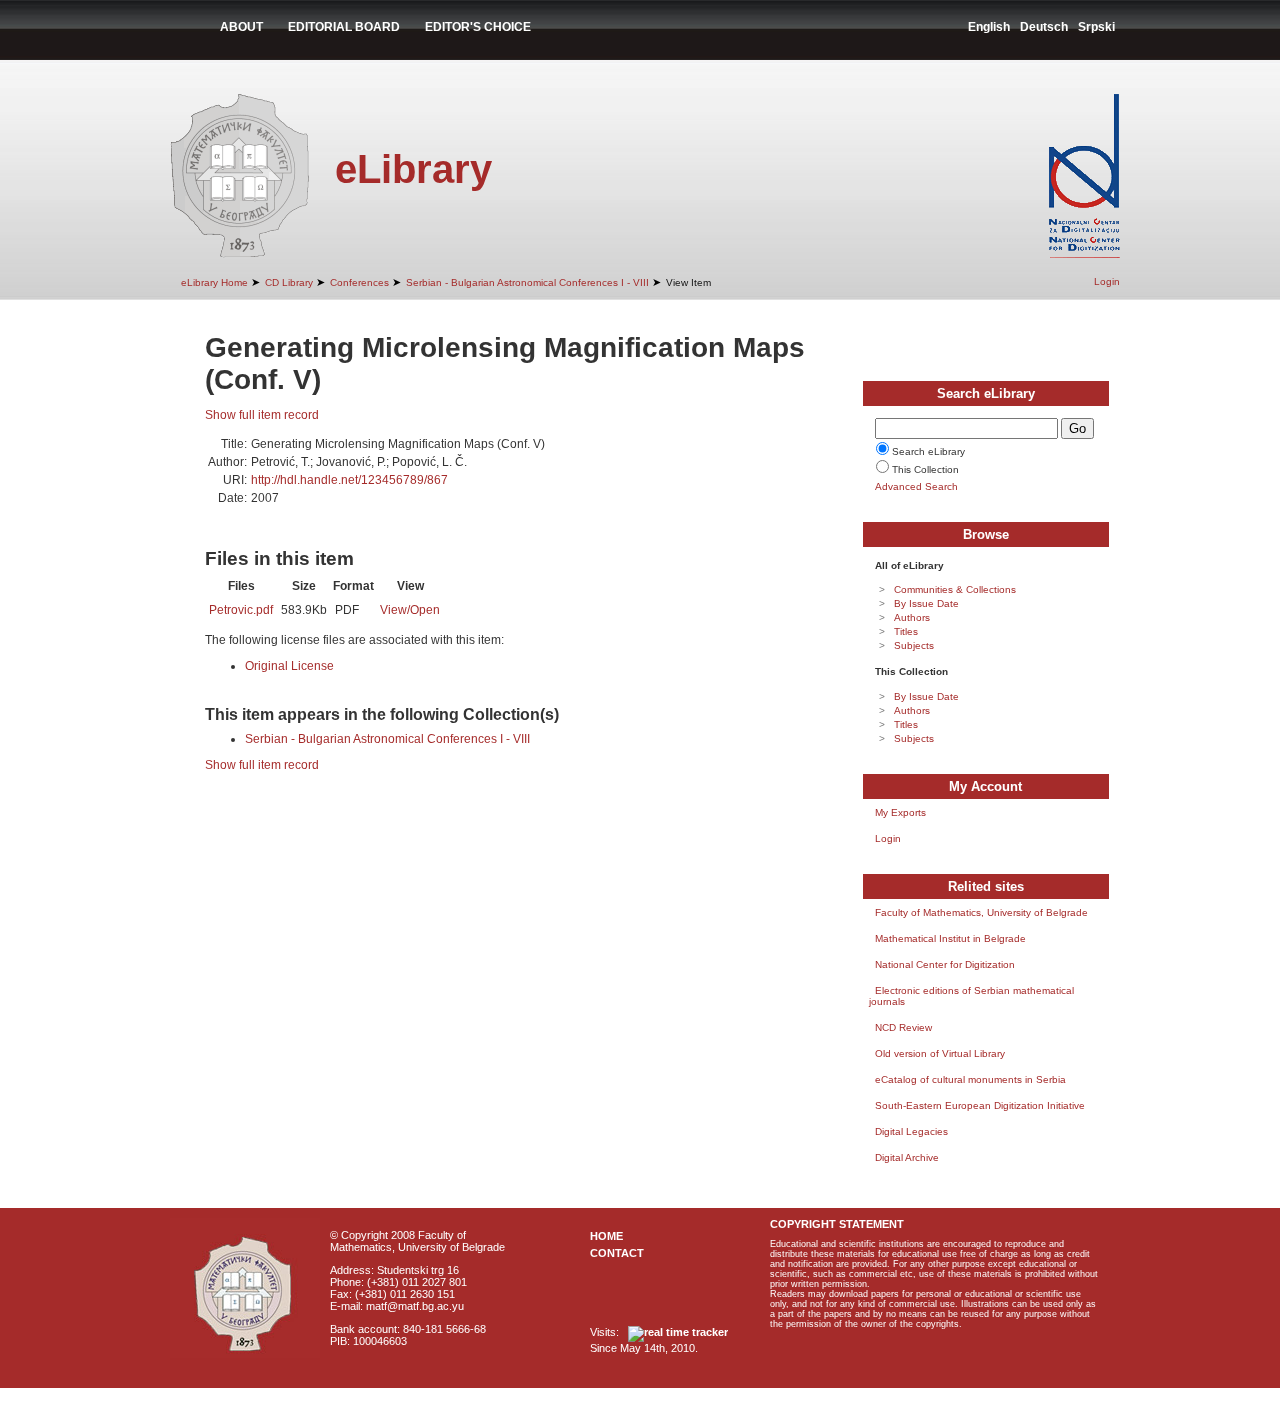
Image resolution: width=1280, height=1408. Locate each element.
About (241, 27)
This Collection (925, 469)
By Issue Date (926, 603)
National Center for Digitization (945, 964)
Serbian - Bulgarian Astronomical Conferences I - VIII (527, 282)
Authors (912, 617)
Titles (906, 631)
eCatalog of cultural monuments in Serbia (970, 1079)
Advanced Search (916, 486)
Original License (289, 666)
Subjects (914, 645)
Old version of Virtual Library (940, 1053)
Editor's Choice (478, 27)
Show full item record (262, 415)
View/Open (410, 610)
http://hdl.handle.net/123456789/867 (349, 480)
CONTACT (617, 1253)
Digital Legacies (911, 1131)
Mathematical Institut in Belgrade (950, 938)
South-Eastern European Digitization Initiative (980, 1105)
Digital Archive (907, 1157)
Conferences (359, 282)
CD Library (289, 282)
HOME (606, 1236)
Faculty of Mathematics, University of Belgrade (981, 912)
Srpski (1096, 27)
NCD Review (903, 1027)
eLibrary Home (214, 282)
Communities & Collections (955, 589)
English (989, 27)
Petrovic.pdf (241, 610)
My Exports (900, 812)
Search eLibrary (928, 451)
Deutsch (1044, 27)
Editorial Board (344, 27)
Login (1107, 281)
